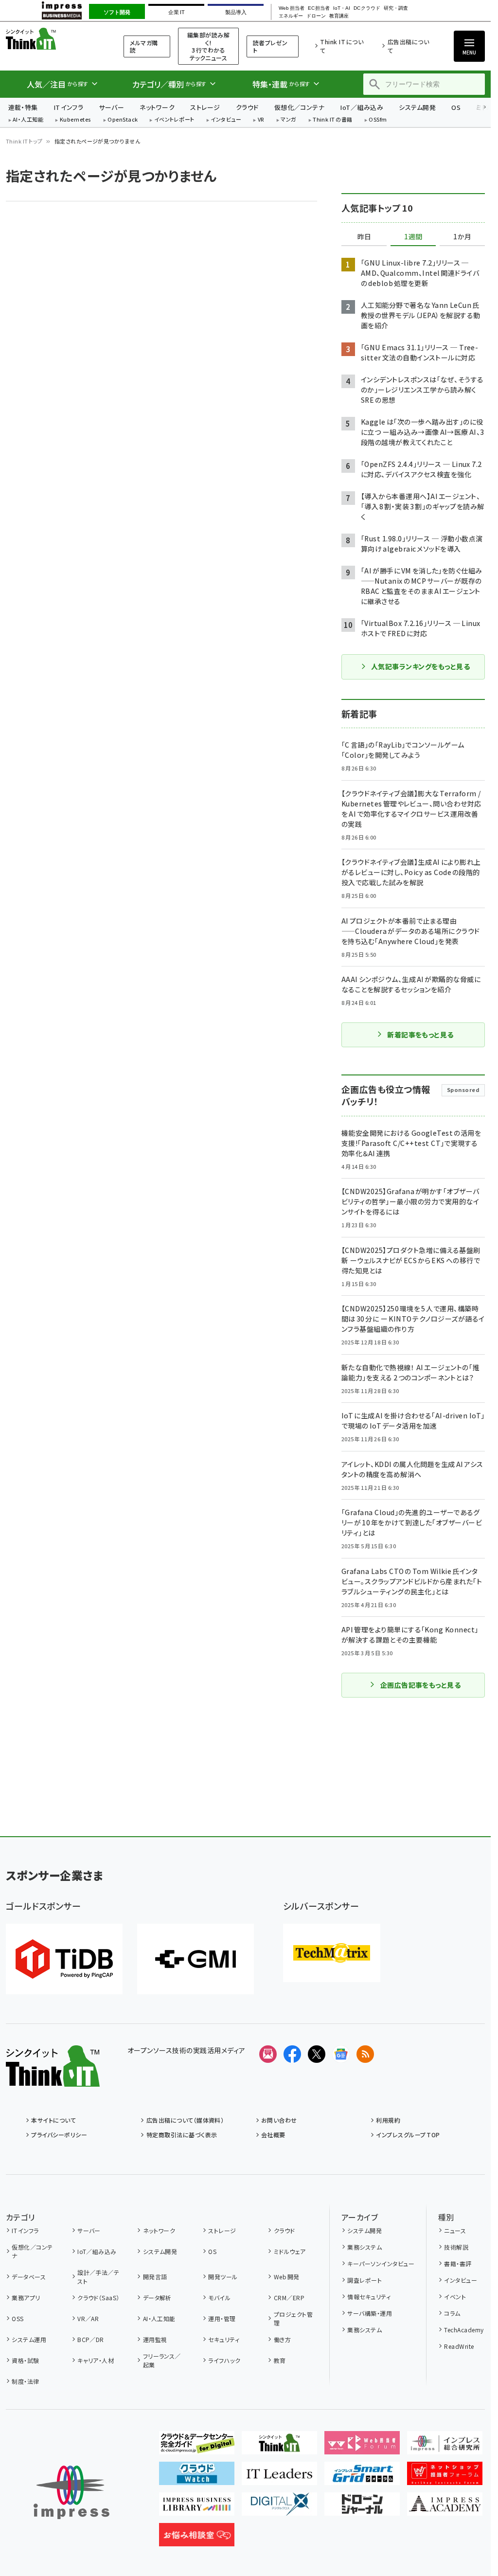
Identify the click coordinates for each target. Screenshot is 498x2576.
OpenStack (123, 120)
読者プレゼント (270, 46)
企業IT (176, 12)
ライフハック (224, 2360)
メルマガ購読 (144, 46)
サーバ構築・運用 (370, 2313)
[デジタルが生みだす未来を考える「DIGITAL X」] (279, 2508)
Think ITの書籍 (333, 120)
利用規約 (388, 2120)
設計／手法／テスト (98, 2277)
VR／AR (88, 2318)
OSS (18, 2318)
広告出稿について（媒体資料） (185, 2120)
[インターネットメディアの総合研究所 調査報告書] (445, 2447)
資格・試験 (25, 2360)
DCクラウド (367, 8)
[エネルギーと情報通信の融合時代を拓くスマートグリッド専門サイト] (362, 2477)
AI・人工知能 (28, 120)
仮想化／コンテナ (300, 107)
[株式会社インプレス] (71, 2493)
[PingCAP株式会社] (64, 1959)
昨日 (364, 237)
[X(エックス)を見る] (317, 2054)
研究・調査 (396, 8)
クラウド (247, 107)
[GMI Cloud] (196, 1959)
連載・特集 (23, 107)
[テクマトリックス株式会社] (332, 1953)
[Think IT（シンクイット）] (53, 2079)
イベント (455, 2297)
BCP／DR (91, 2339)
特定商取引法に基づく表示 (182, 2135)
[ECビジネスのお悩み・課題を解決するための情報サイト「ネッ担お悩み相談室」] (197, 2539)
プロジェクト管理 (293, 2318)
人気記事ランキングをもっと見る (420, 666)
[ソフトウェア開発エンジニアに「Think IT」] (279, 2447)
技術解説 (456, 2247)
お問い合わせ (279, 2120)
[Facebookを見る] (292, 2054)
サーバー (111, 107)
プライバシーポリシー (59, 2135)
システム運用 (29, 2339)
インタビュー (226, 120)
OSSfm (378, 120)
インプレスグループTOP (408, 2135)
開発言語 (155, 2277)
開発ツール (223, 2277)
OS (456, 107)
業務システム (365, 2247)
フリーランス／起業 (162, 2360)
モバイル (219, 2298)
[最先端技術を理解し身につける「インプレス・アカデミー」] (445, 2508)
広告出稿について (408, 46)
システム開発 (417, 107)
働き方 (282, 2339)
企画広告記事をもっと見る (421, 1685)
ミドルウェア (290, 2251)
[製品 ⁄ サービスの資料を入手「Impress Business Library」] (197, 2508)
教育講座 (339, 16)
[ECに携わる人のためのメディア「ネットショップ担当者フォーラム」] (445, 2477)
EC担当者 (319, 8)
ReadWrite (459, 2346)
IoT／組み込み (362, 107)
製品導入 (236, 12)
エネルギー (291, 16)
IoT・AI (342, 8)
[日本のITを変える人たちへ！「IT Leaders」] (279, 2477)
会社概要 (273, 2135)
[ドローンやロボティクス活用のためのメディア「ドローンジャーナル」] (362, 2508)
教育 (280, 2360)
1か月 (462, 237)
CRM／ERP (289, 2298)
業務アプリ (26, 2298)
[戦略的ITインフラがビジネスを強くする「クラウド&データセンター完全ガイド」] (197, 2447)
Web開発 (286, 2277)
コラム (452, 2313)
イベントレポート (174, 120)
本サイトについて (53, 2120)
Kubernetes (76, 120)
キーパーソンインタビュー (381, 2263)
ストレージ (205, 107)
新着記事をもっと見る (420, 1035)
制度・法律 (25, 2381)
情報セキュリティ (369, 2297)
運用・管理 (222, 2318)
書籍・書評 (458, 2263)
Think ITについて (342, 46)
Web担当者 (291, 8)
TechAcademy (464, 2330)
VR (261, 120)
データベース (29, 2277)
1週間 (413, 237)
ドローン (316, 16)
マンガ (288, 120)
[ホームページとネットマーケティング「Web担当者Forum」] (362, 2447)
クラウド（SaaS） (98, 2298)
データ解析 (157, 2298)
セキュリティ (224, 2339)
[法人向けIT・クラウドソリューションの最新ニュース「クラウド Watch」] (197, 2477)
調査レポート (365, 2280)
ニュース (455, 2230)
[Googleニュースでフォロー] (341, 2054)
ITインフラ (69, 107)
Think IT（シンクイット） (53, 39)
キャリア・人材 (96, 2360)
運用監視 (155, 2339)
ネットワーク (157, 107)
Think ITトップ (24, 141)
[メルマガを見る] (268, 2054)
